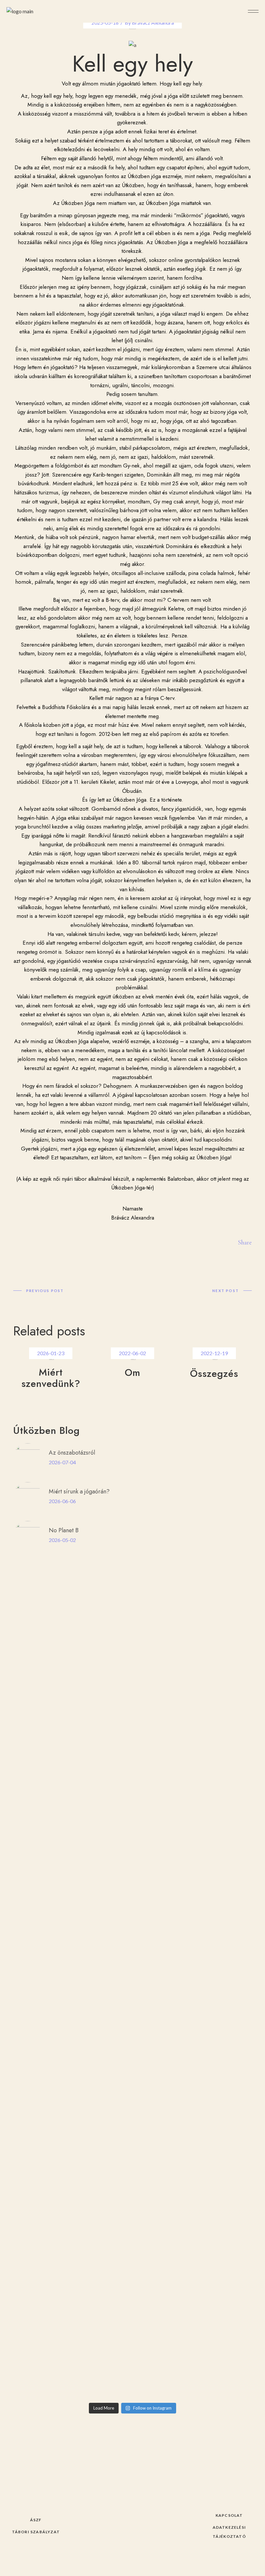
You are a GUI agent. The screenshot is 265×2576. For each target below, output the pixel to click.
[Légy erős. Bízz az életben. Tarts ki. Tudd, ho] (193, 2199)
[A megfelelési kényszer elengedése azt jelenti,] (72, 1632)
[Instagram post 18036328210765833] (193, 1768)
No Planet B (64, 1530)
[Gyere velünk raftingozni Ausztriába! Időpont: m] (72, 2212)
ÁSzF (36, 2520)
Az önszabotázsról (72, 1453)
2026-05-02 (62, 1540)
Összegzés (214, 1373)
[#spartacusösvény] (72, 2385)
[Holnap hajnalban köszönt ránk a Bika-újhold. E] (193, 2315)
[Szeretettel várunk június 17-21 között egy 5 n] (193, 1998)
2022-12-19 (214, 1353)
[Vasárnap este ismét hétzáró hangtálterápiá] (193, 1627)
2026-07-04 (62, 1462)
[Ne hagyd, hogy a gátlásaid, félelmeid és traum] (72, 2319)
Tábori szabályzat (36, 2532)
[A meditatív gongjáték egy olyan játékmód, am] (72, 2028)
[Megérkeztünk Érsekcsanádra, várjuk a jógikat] (193, 2389)
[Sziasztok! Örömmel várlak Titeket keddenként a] (72, 2253)
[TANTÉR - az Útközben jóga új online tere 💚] (72, 1735)
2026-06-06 (62, 1501)
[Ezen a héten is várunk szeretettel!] (72, 1694)
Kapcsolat (229, 2515)
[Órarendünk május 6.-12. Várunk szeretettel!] (72, 2373)
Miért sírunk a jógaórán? (79, 1491)
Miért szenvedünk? (51, 1378)
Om (132, 1372)
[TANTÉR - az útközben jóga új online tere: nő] (193, 1698)
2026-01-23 (51, 1353)
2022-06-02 (132, 1353)
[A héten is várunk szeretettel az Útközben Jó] (193, 1718)
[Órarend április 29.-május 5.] (193, 2373)
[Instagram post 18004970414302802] (193, 2240)
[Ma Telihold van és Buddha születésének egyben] (72, 1814)
